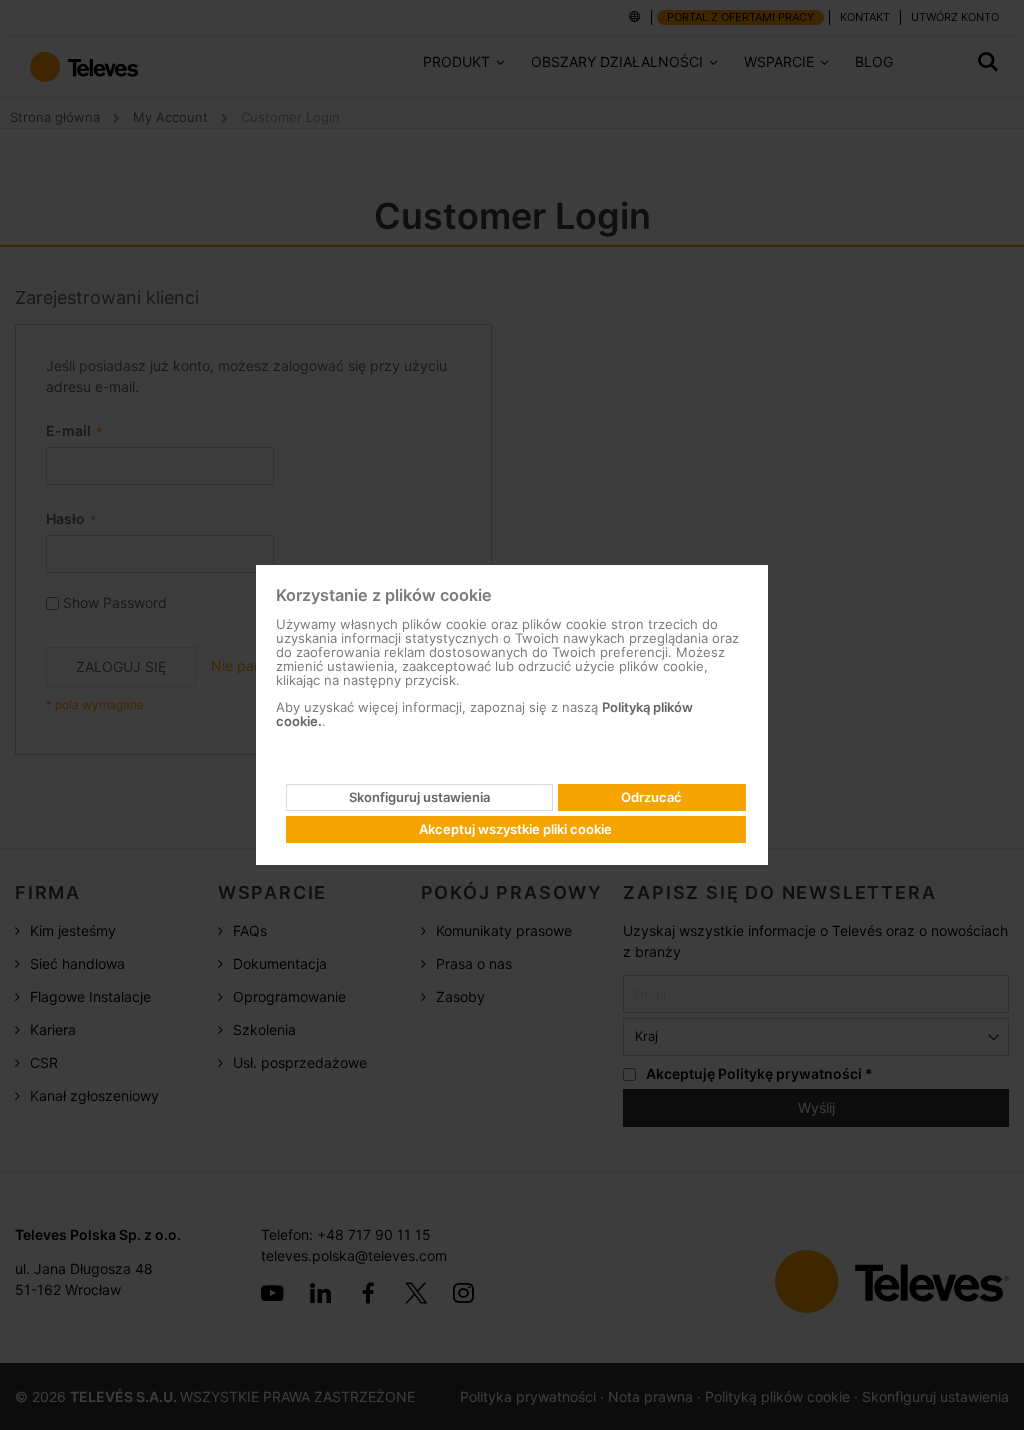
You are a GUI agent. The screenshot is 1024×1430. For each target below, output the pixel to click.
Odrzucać (651, 797)
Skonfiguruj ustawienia (419, 797)
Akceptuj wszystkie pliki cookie (515, 829)
